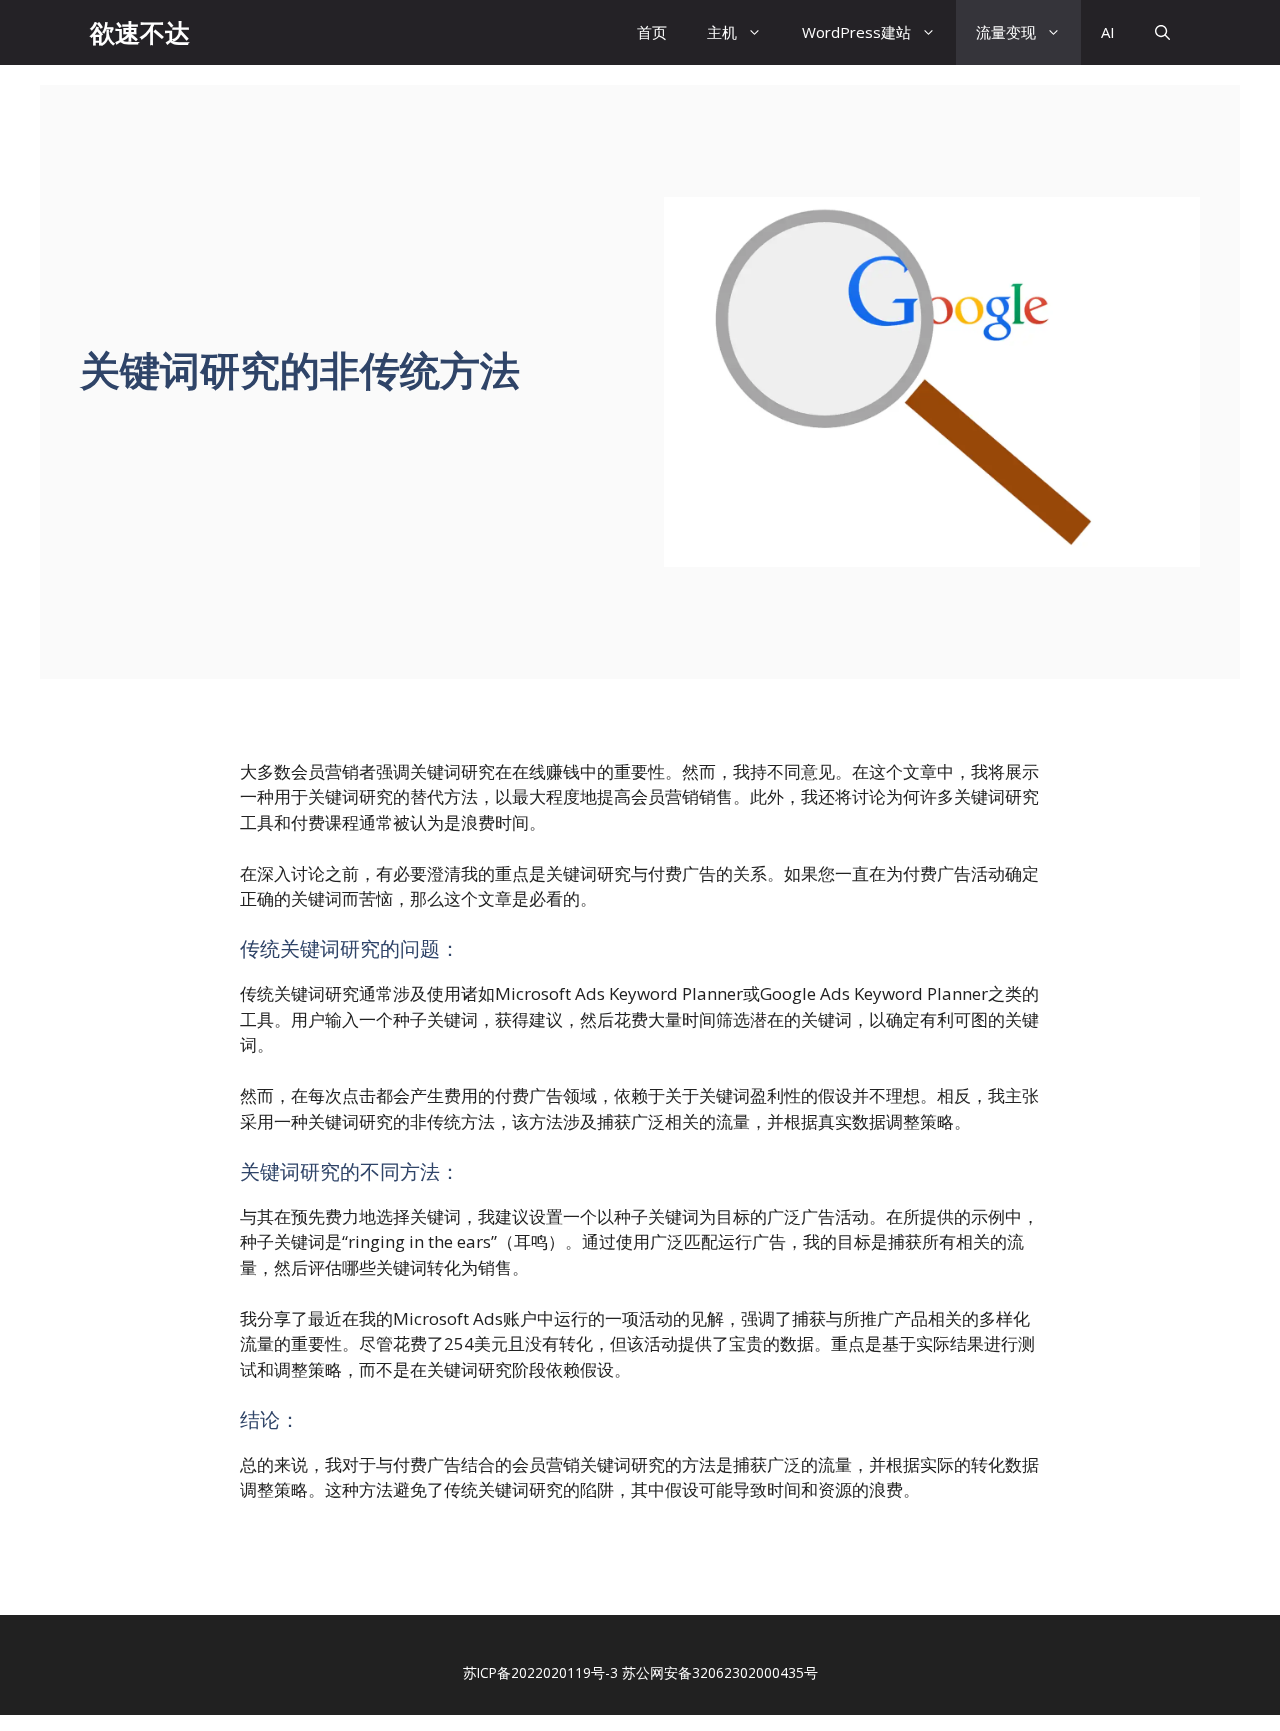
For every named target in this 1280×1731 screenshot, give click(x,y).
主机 (722, 32)
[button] (1162, 32)
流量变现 (1006, 32)
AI (1108, 32)
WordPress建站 (856, 32)
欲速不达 (140, 32)
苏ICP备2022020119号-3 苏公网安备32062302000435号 (640, 1672)
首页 (652, 32)
